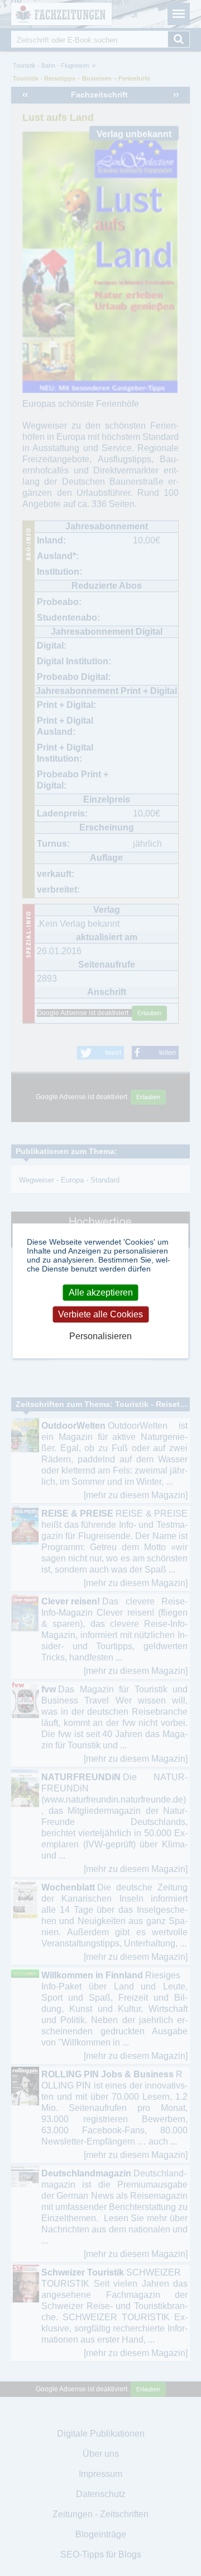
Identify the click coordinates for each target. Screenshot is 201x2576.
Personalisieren (100, 1336)
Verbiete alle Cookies (100, 1314)
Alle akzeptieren (101, 1292)
